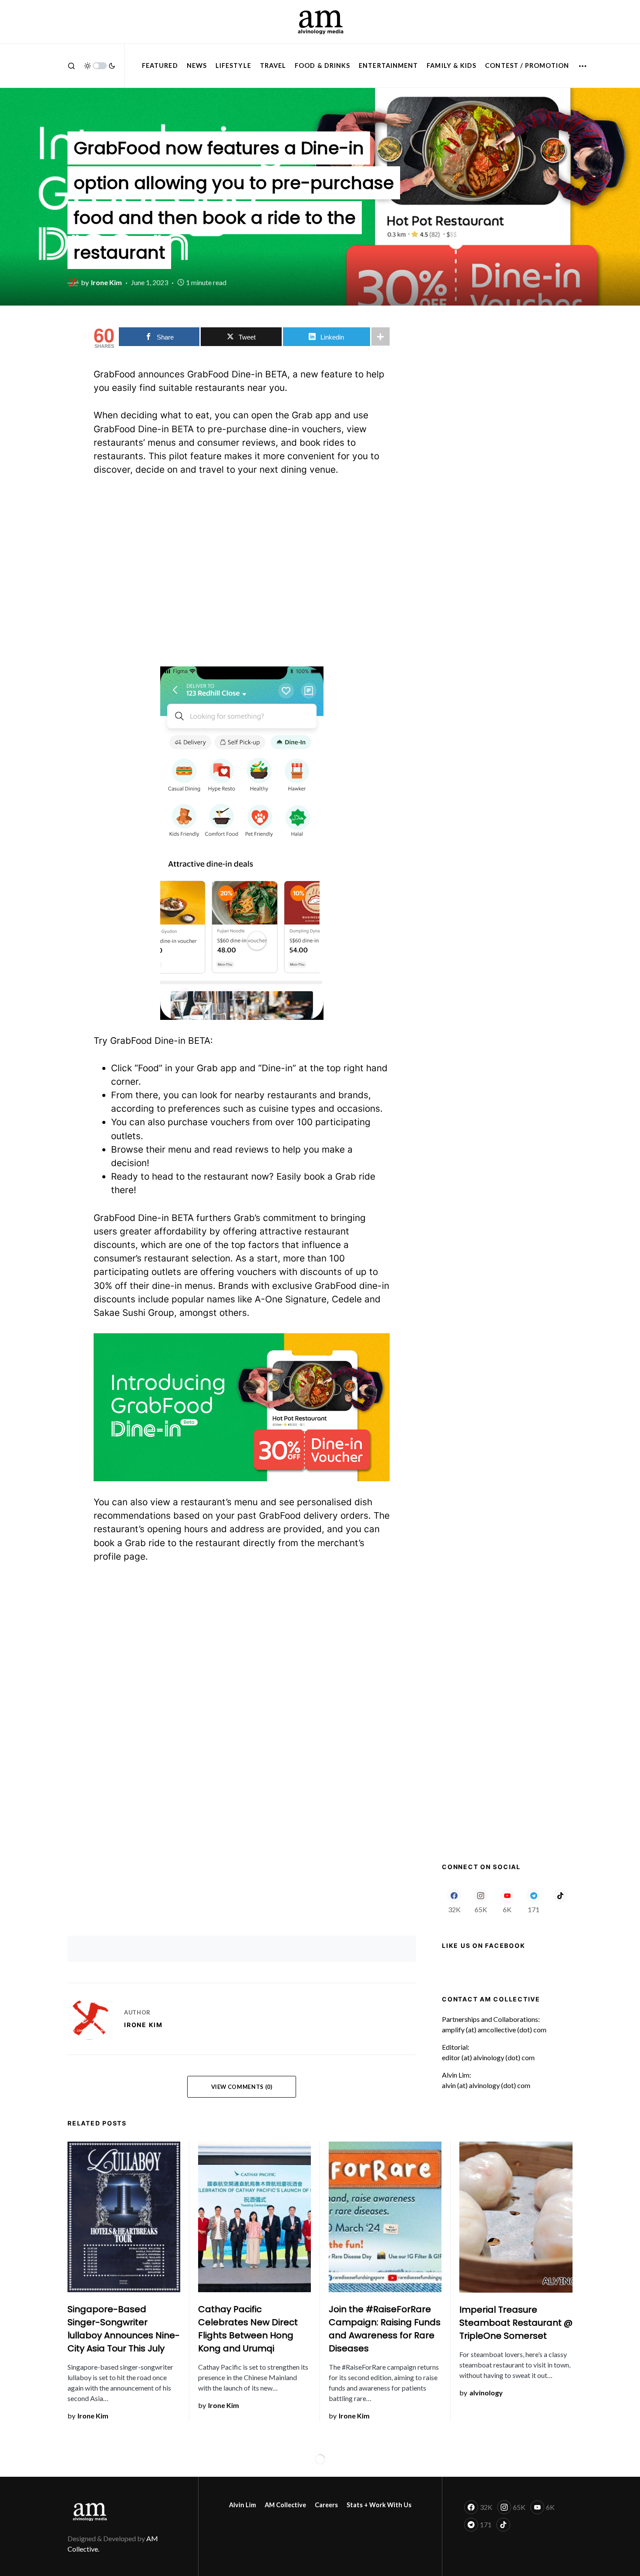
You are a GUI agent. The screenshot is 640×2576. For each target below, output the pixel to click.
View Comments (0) (242, 2087)
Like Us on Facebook (483, 1945)
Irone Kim (143, 2025)
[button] (71, 66)
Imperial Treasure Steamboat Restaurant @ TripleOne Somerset (516, 2323)
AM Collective (285, 2505)
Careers (326, 2505)
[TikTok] (560, 1901)
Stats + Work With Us (379, 2505)
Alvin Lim (243, 2505)
